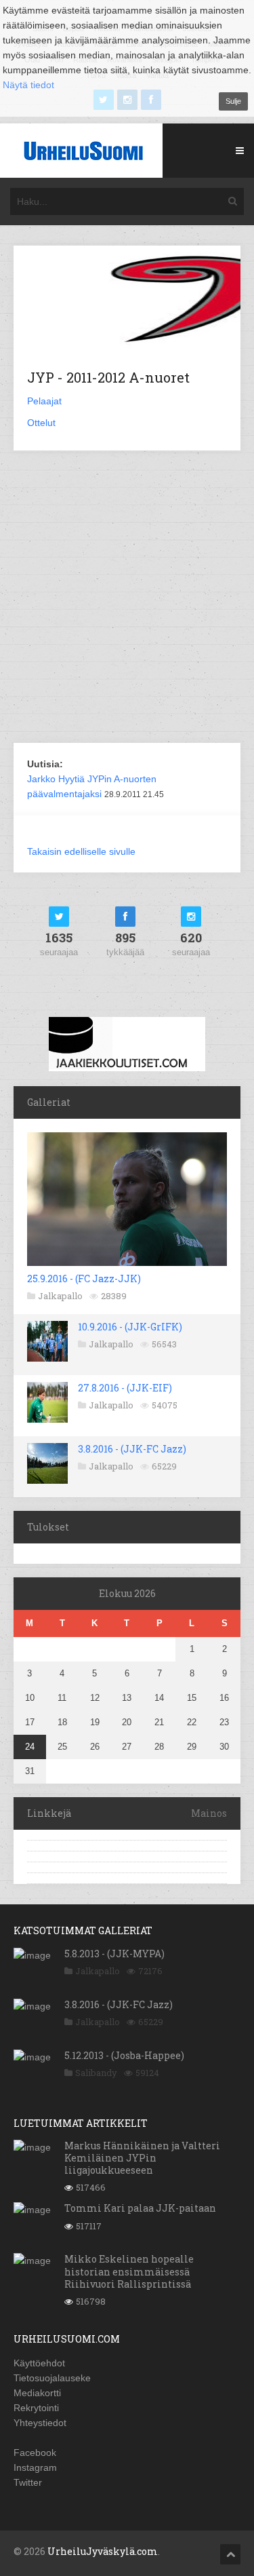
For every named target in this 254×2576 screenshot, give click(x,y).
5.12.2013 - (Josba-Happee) (124, 2055)
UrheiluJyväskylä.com (103, 2551)
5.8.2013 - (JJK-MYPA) (114, 1954)
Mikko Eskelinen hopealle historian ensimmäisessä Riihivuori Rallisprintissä (129, 2271)
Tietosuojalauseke (52, 2378)
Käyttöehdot (39, 2363)
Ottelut (41, 423)
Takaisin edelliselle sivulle (81, 851)
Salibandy (96, 2073)
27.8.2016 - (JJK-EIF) (125, 1388)
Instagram (35, 2467)
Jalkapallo (60, 1296)
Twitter (28, 2482)
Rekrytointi (36, 2408)
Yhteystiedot (40, 2423)
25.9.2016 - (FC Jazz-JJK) (84, 1279)
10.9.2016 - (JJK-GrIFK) (130, 1327)
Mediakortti (37, 2393)
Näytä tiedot (28, 85)
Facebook (35, 2453)
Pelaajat (44, 401)
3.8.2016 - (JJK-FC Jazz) (132, 1449)
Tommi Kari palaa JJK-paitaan (140, 2208)
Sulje (233, 101)
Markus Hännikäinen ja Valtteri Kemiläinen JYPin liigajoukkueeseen (142, 2158)
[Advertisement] (127, 598)
